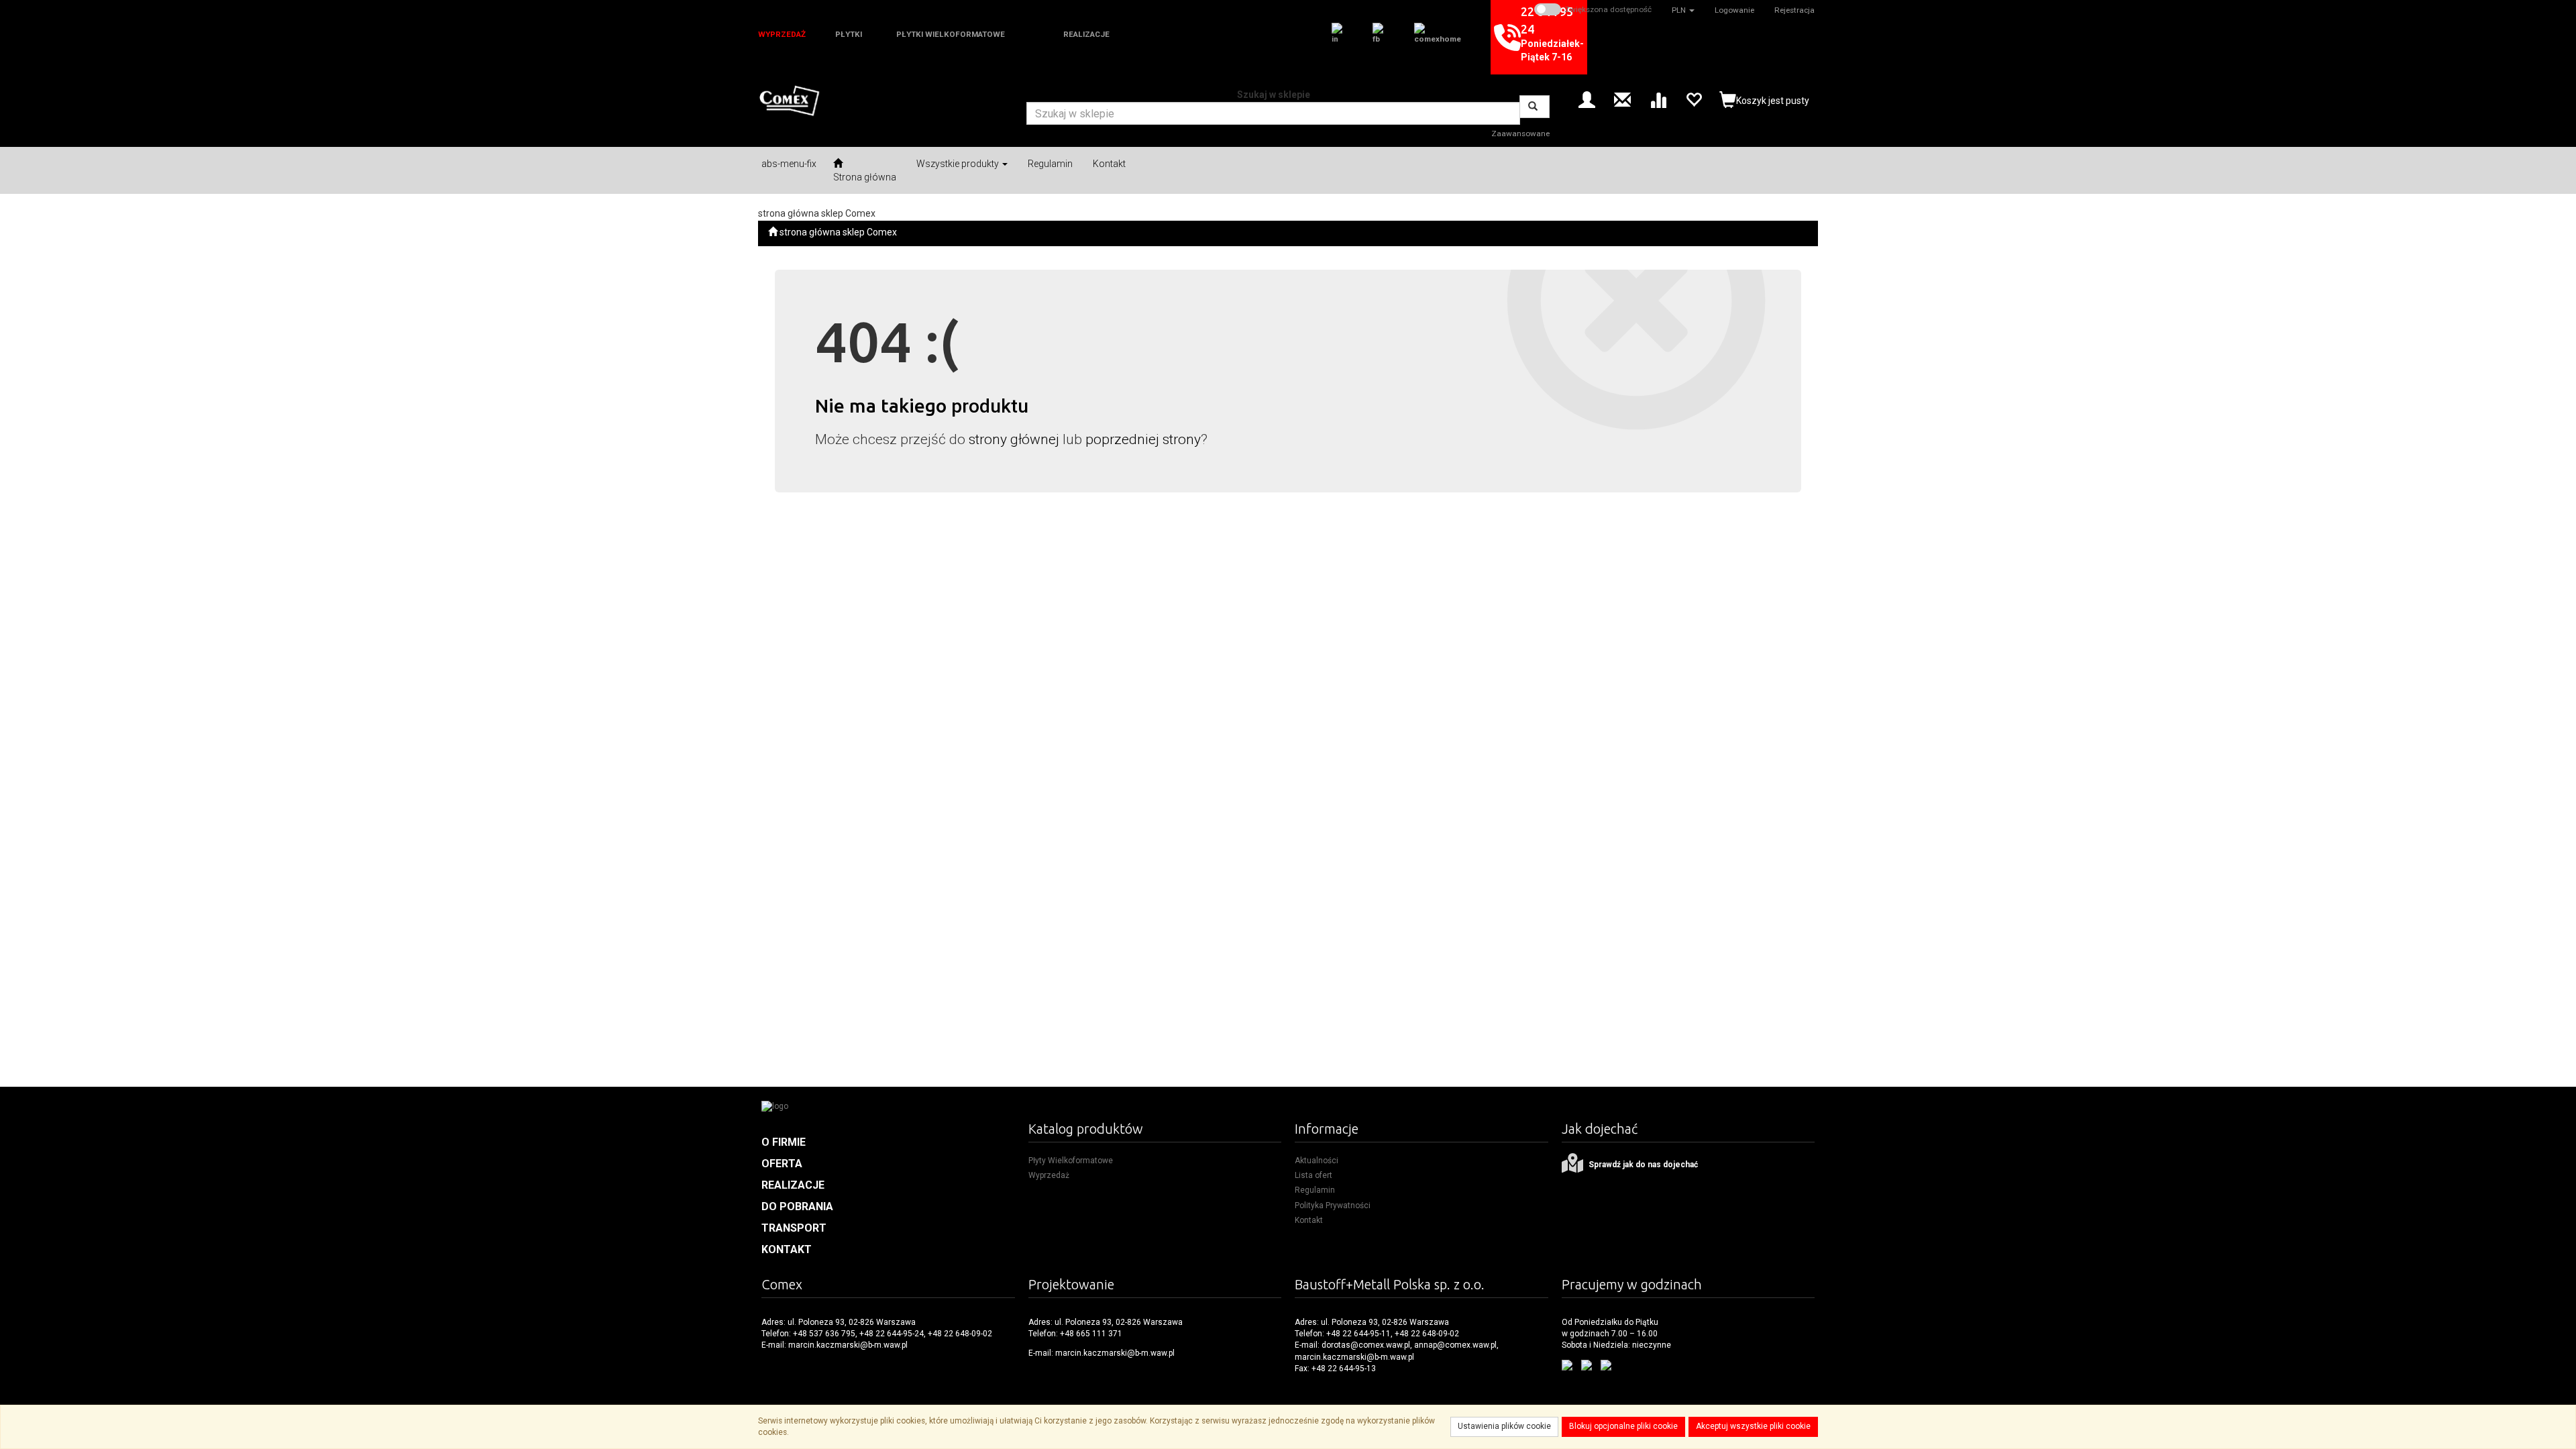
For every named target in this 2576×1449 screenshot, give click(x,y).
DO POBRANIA (797, 1206)
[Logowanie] (1587, 99)
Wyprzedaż (1049, 1175)
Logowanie (1734, 10)
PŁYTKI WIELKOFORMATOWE (951, 34)
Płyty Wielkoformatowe (1071, 1161)
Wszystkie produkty (959, 164)
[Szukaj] (1535, 107)
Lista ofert (1313, 1175)
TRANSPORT (794, 1228)
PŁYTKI (849, 34)
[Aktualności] (1622, 99)
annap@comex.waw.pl (1455, 1345)
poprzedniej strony (1143, 439)
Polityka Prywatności (1333, 1205)
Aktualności (1317, 1161)
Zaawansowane (1520, 133)
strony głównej (1014, 439)
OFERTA (782, 1164)
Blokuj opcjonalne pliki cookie (1623, 1426)
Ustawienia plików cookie (1504, 1426)
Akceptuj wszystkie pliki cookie (1753, 1426)
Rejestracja (1794, 10)
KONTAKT (787, 1249)
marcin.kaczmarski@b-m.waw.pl (848, 1345)
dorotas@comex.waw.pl (1366, 1345)
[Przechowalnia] (1694, 99)
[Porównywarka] (1658, 99)
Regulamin (1315, 1190)
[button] (1683, 10)
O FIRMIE (784, 1142)
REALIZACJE (1086, 34)
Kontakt (1309, 1220)
